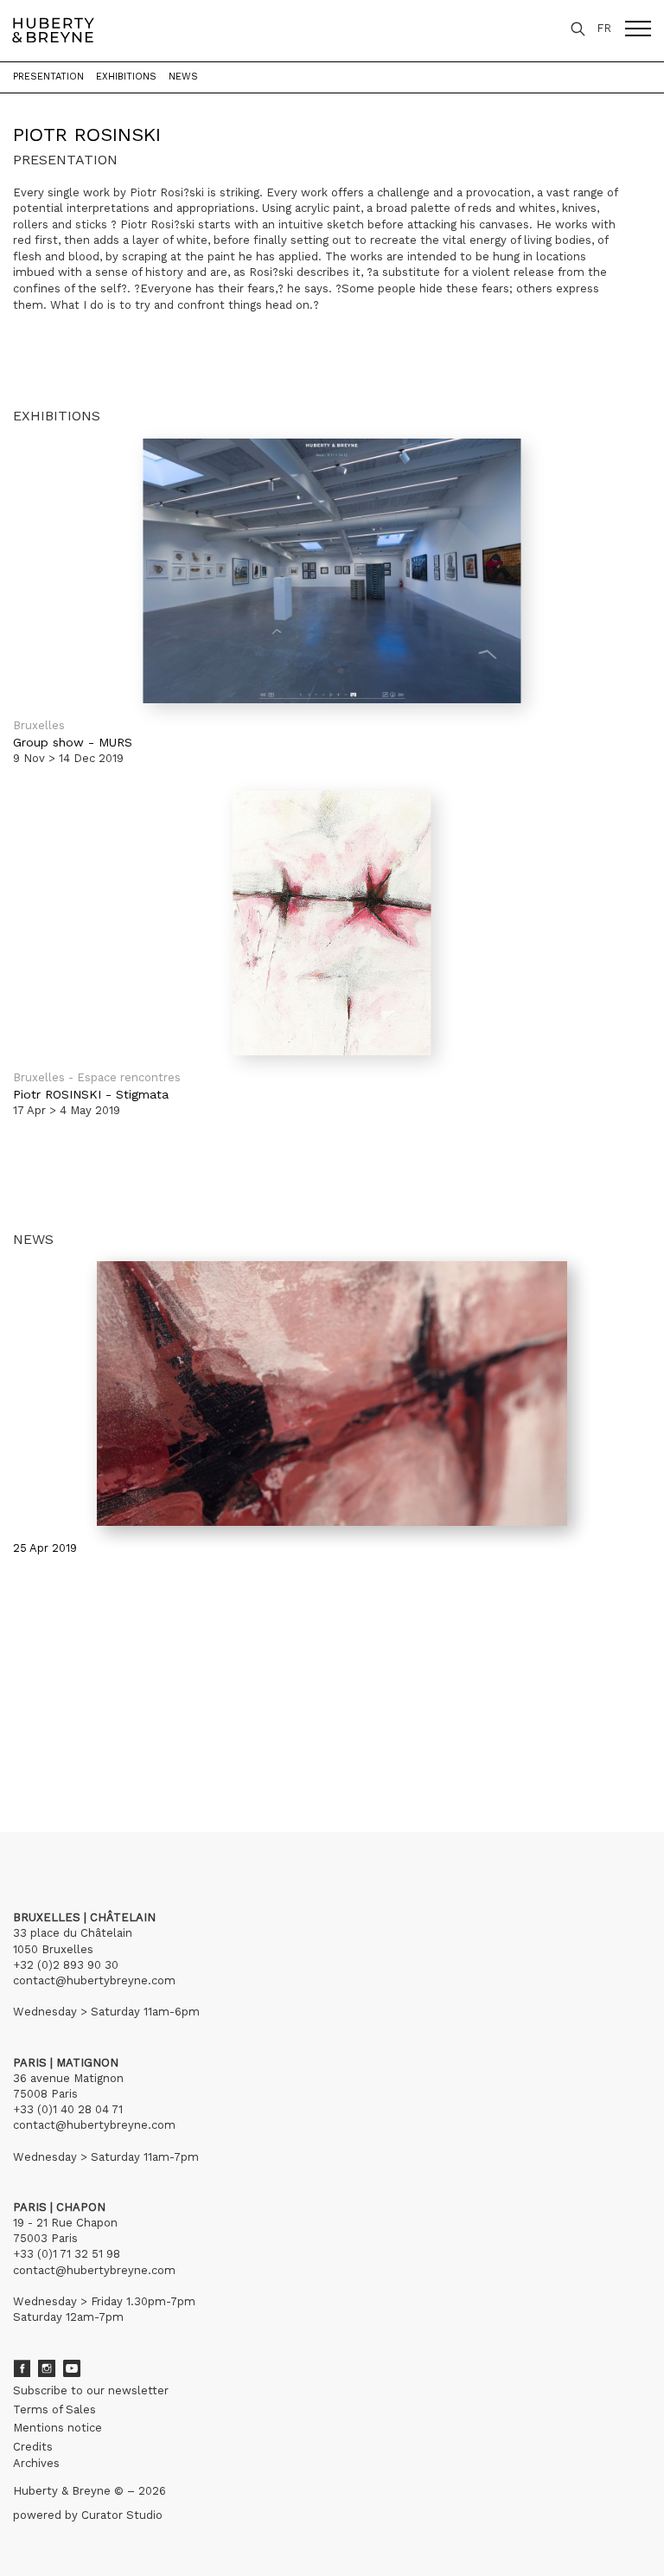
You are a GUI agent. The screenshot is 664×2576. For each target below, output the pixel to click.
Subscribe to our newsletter (91, 2390)
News (183, 77)
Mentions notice (57, 2428)
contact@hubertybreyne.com (94, 1980)
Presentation (48, 77)
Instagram (47, 2368)
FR (604, 28)
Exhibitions (126, 77)
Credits (33, 2447)
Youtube (72, 2368)
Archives (36, 2463)
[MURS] (332, 571)
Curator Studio (122, 2515)
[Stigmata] (332, 923)
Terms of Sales (54, 2409)
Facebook (22, 2368)
